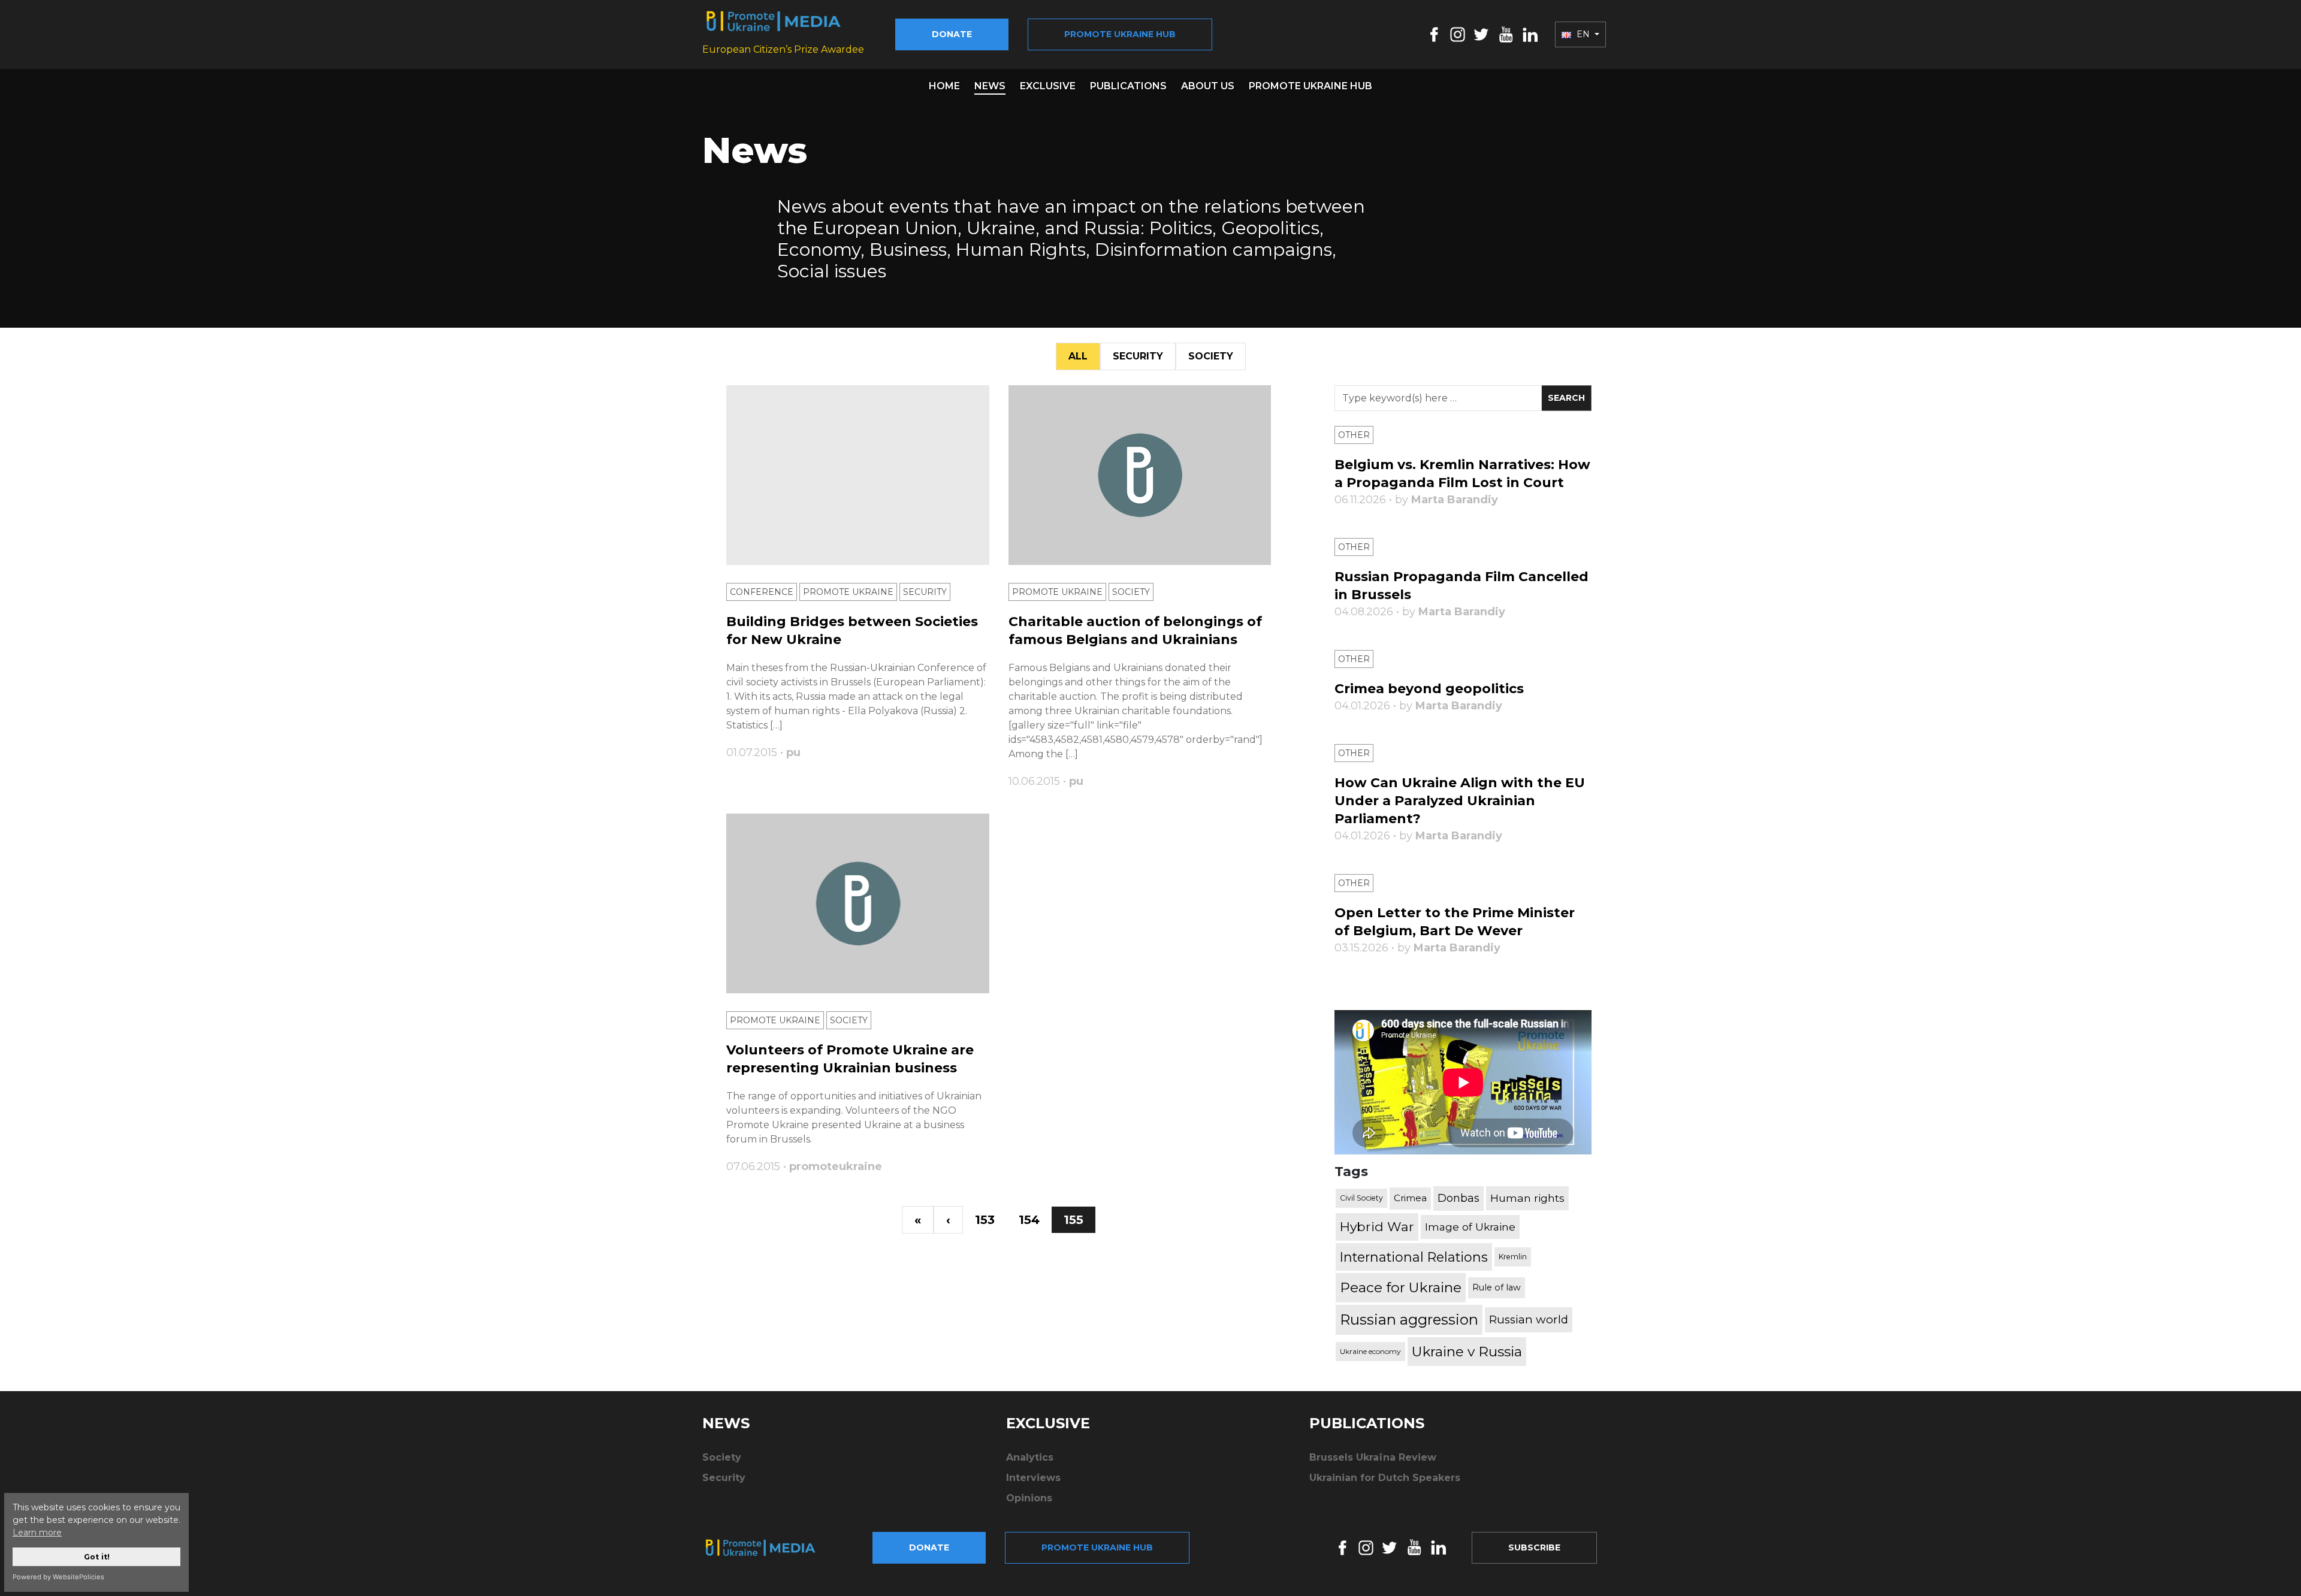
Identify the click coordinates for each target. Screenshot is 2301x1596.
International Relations (1414, 1257)
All (1078, 356)
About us (1208, 86)
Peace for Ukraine (1401, 1287)
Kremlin (1513, 1257)
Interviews (1033, 1478)
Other (1354, 435)
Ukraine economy (1370, 1351)
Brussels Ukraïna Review (1373, 1457)
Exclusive (1048, 86)
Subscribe (1534, 1547)
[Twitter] (1481, 34)
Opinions (1029, 1498)
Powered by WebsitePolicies (58, 1577)
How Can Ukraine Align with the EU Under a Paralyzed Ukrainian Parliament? (1460, 801)
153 (985, 1220)
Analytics (1030, 1457)
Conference (762, 592)
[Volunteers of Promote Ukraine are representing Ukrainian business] (858, 903)
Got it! (97, 1557)
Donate (952, 34)
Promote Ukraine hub (1120, 34)
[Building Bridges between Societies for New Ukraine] (858, 475)
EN (1583, 34)
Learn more (37, 1532)
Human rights (1527, 1198)
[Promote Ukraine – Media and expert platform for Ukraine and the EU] (770, 1547)
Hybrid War (1377, 1226)
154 (1029, 1220)
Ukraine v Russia (1467, 1352)
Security (1138, 356)
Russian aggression (1409, 1320)
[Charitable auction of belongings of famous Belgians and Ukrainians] (1140, 475)
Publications (1128, 86)
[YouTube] (1506, 34)
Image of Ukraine (1470, 1227)
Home (944, 86)
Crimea (1410, 1198)
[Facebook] (1434, 34)
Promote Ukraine (848, 592)
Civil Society (1361, 1198)
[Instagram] (1458, 34)
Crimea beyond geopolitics (1429, 689)
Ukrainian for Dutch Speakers (1385, 1478)
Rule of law (1497, 1287)
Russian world (1529, 1320)
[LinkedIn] (1530, 34)
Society (1211, 356)
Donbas (1458, 1198)
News (990, 86)
